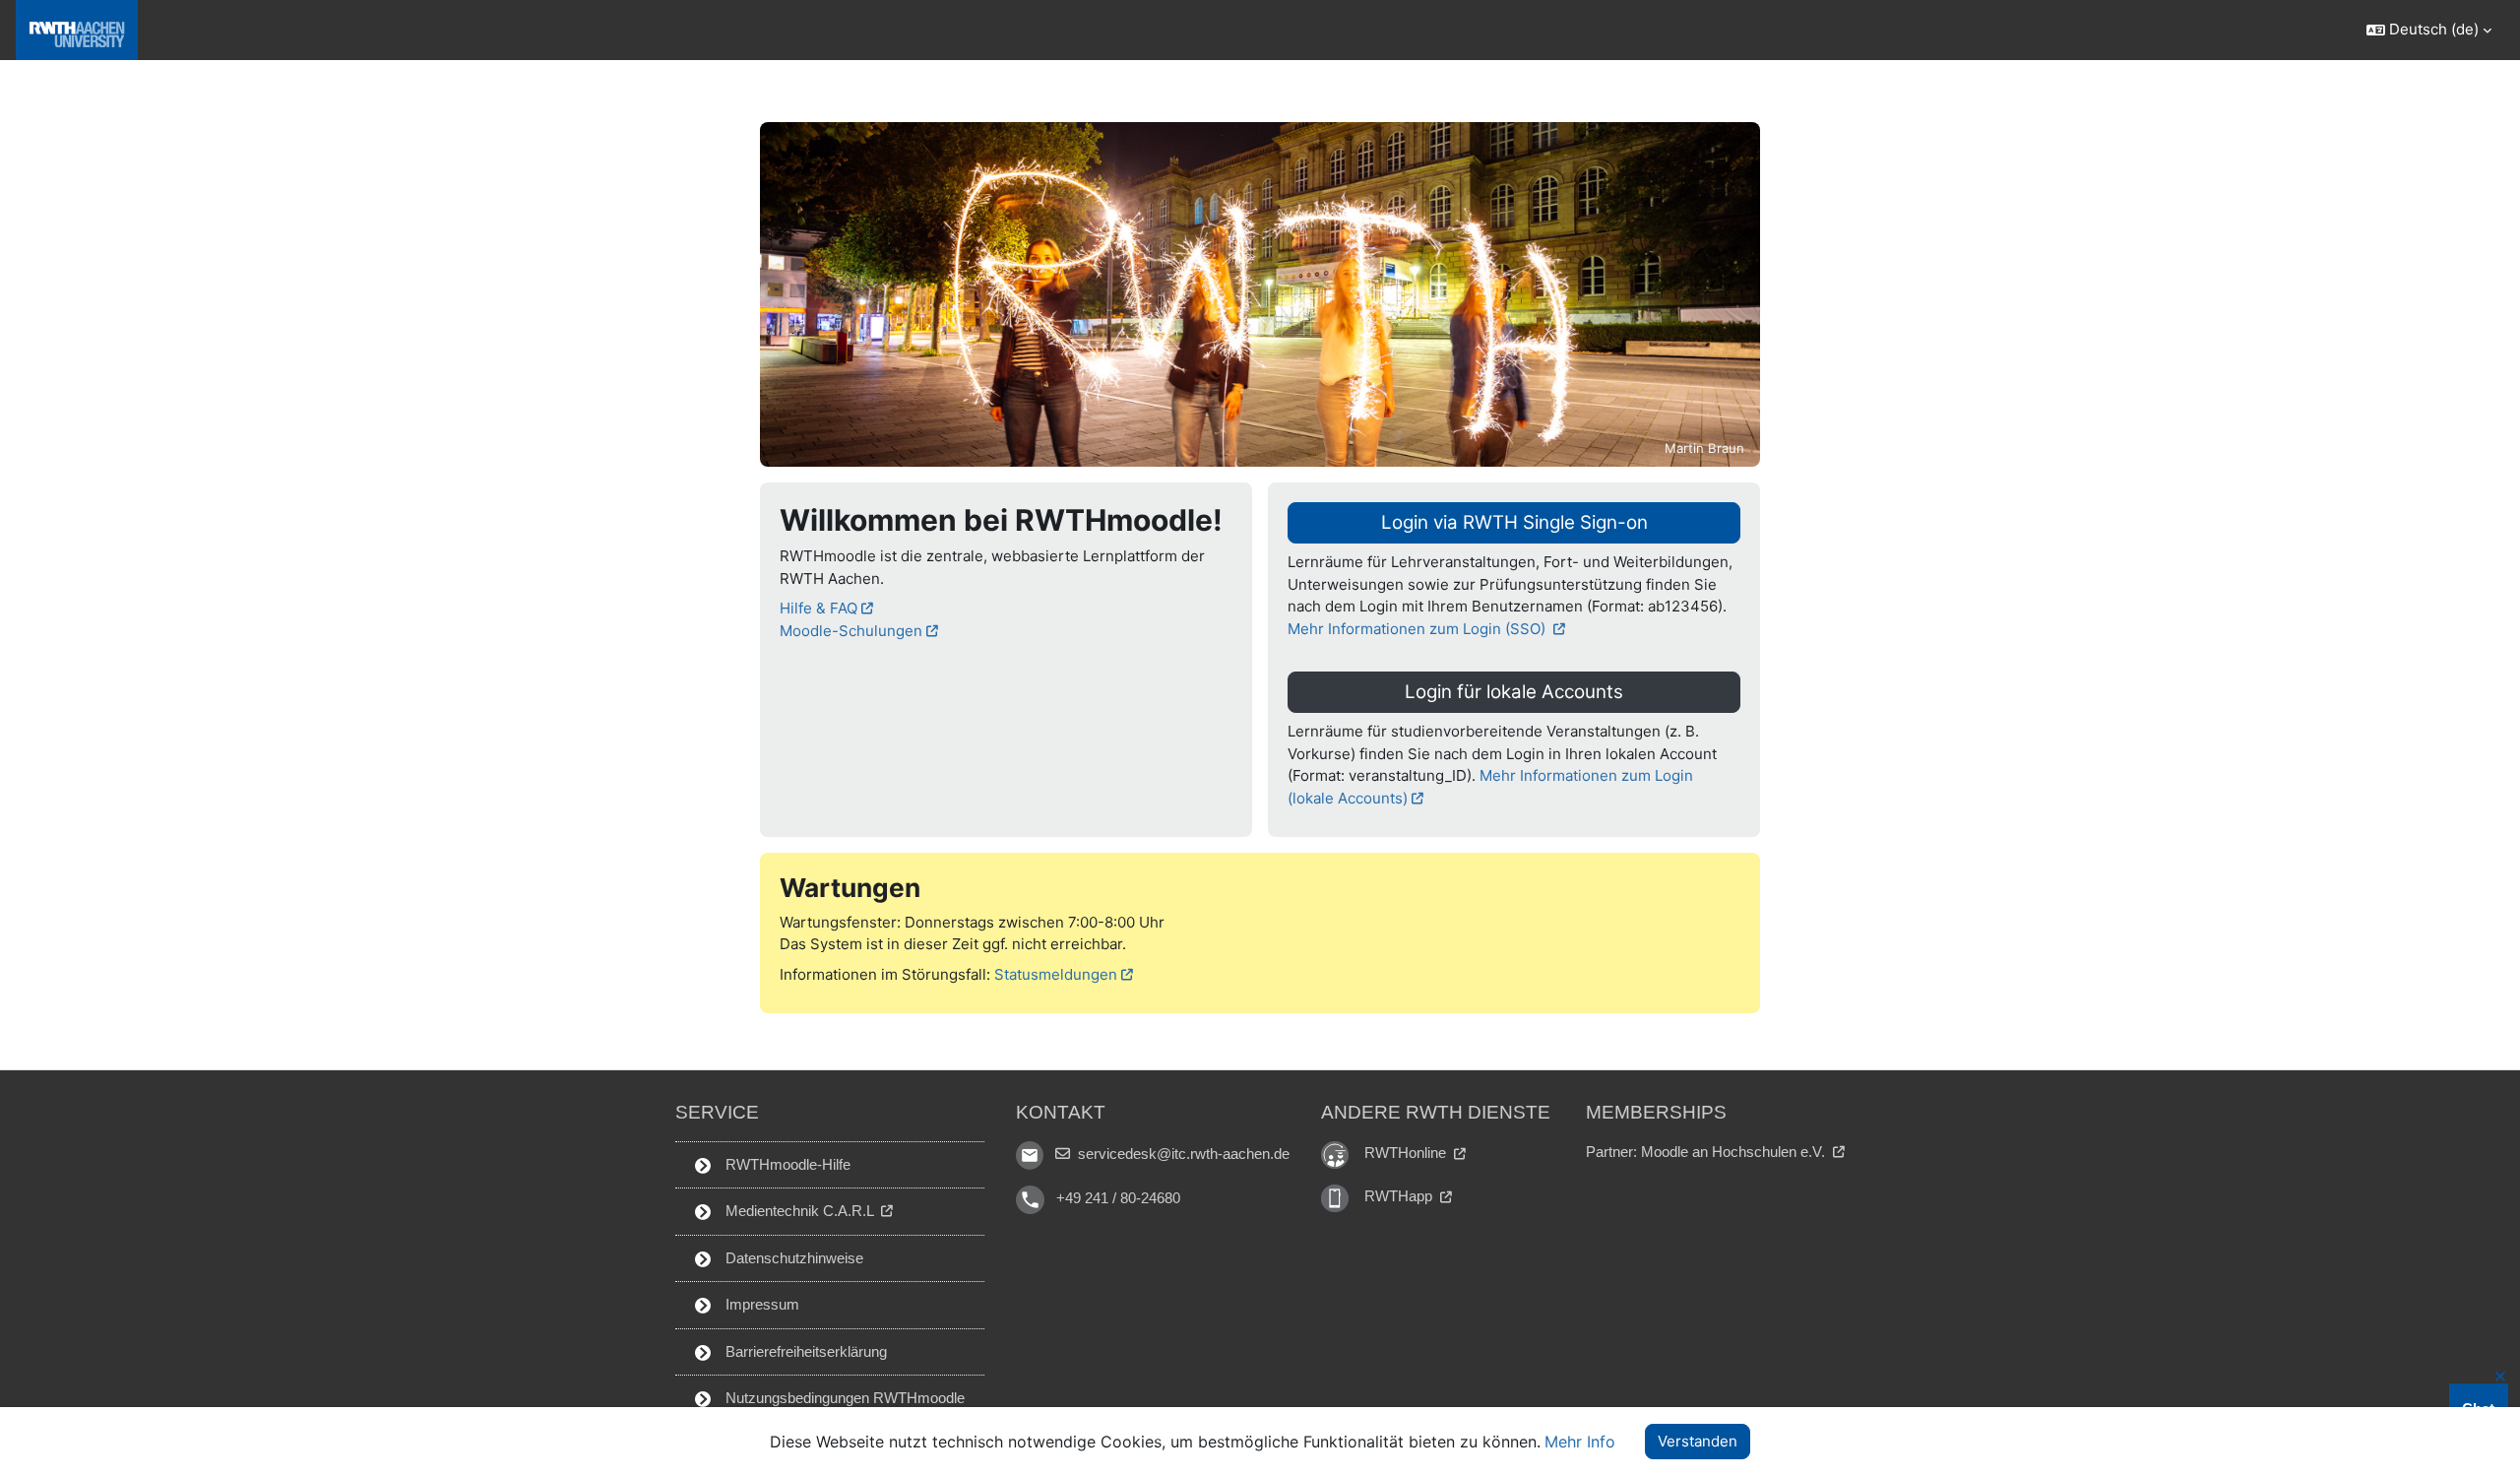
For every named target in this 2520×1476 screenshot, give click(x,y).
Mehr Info (1580, 1442)
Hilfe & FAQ (819, 608)
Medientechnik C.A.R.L (799, 1211)
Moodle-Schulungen (851, 631)
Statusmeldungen (1056, 974)
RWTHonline (1407, 1153)
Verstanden (1698, 1441)
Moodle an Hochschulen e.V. (1735, 1152)
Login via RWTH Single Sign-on (1514, 522)
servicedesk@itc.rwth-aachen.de (1182, 1154)
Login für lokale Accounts (1514, 692)
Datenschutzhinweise (792, 1258)
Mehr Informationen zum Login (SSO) (1418, 629)
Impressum (760, 1304)
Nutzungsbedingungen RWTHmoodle (843, 1398)
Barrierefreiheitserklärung (804, 1351)
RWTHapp (1400, 1196)
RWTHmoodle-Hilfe (786, 1164)
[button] (2428, 30)
